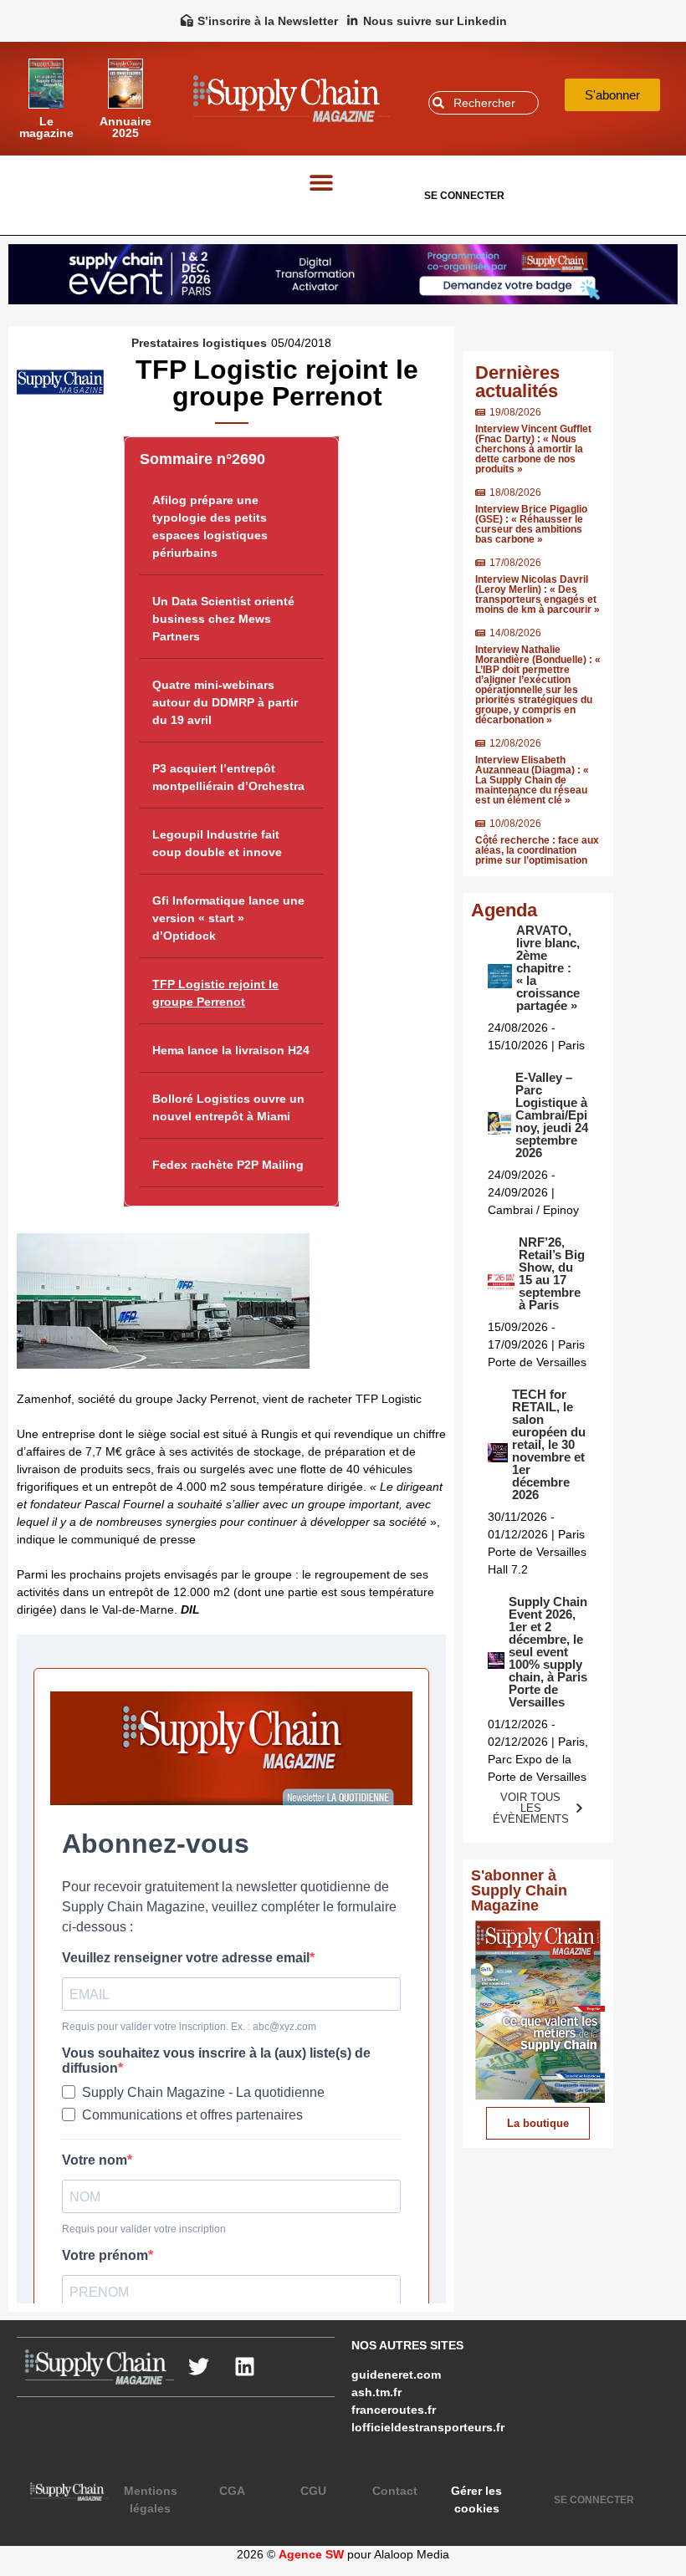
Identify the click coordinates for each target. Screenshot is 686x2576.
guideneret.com (396, 2375)
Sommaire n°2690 (202, 459)
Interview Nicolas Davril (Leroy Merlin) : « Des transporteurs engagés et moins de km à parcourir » (538, 594)
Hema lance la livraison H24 (231, 1050)
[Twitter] (199, 2367)
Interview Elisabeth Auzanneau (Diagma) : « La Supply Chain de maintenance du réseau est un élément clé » (532, 780)
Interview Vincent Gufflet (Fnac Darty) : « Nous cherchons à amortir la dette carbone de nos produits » (533, 449)
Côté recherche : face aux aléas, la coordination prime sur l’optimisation (537, 850)
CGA (232, 2491)
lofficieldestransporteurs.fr (428, 2427)
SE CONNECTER (464, 196)
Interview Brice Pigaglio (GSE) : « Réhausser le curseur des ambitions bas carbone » (531, 524)
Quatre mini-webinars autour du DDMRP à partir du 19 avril (225, 702)
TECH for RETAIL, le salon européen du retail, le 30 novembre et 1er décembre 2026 (549, 1444)
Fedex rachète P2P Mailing (228, 1165)
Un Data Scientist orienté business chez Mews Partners (223, 619)
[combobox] (484, 103)
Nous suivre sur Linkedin (435, 21)
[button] (321, 183)
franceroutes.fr (394, 2410)
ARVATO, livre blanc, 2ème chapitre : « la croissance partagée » (548, 968)
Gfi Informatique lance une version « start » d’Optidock (228, 918)
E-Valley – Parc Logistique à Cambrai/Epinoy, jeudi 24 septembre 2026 (552, 1115)
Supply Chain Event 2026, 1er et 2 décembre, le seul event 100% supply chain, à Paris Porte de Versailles (548, 1652)
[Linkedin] (245, 2367)
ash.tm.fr (376, 2392)
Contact (395, 2491)
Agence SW (311, 2554)
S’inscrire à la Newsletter (268, 21)
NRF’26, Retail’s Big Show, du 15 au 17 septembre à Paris (552, 1273)
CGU (313, 2491)
